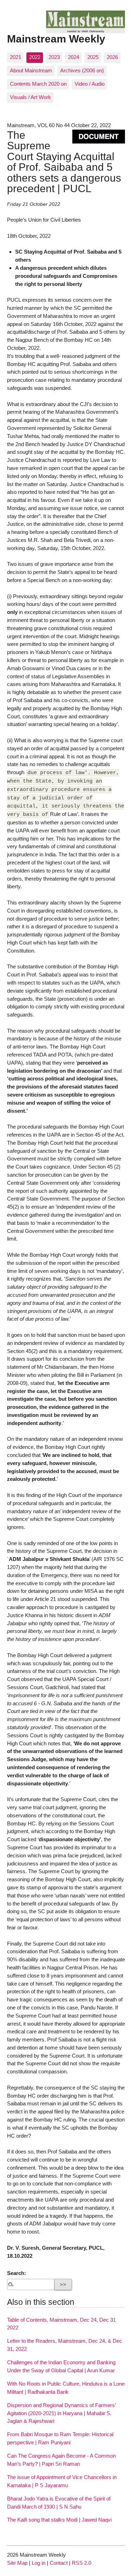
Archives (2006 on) (82, 70)
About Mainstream (31, 70)
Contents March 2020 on (38, 84)
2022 (35, 57)
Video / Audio (90, 84)
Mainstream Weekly (56, 39)
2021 (15, 57)
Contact (59, 2563)
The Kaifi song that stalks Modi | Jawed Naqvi (59, 2520)
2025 (93, 57)
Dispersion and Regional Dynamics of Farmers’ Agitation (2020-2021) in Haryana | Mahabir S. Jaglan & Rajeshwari (61, 2413)
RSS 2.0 (81, 2563)
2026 (112, 57)
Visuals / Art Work (30, 97)
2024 (74, 57)
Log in (39, 2563)
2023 (54, 57)
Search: (17, 2273)
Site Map (17, 2563)
